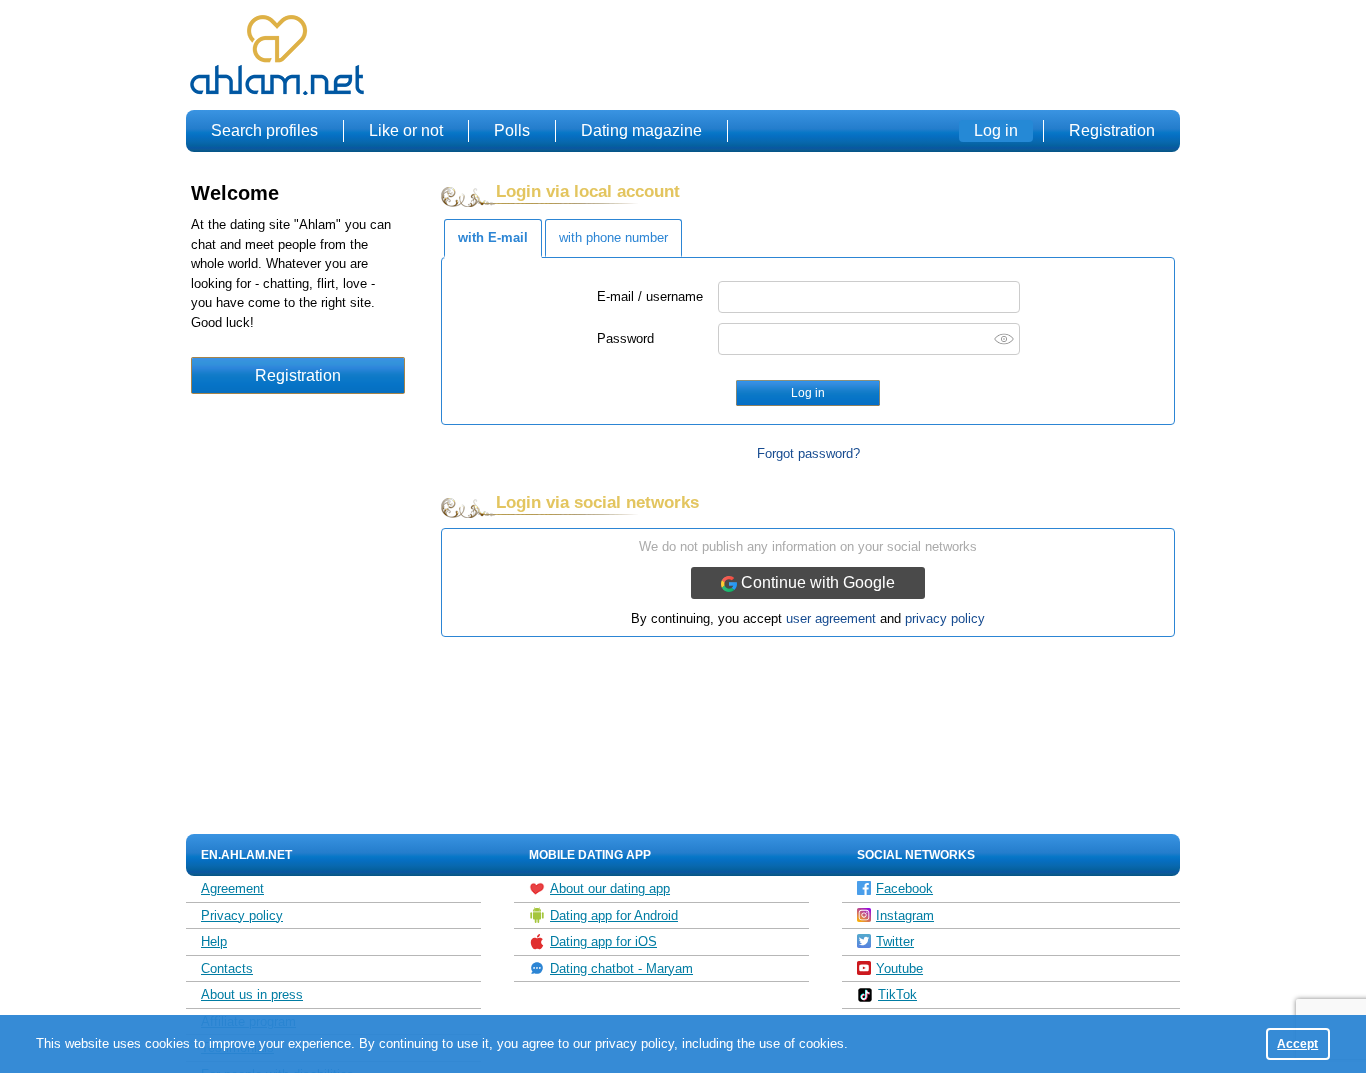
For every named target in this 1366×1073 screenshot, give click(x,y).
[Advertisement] (815, 56)
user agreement (831, 618)
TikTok (897, 994)
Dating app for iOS (603, 941)
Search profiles (264, 130)
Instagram (905, 915)
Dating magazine (641, 130)
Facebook (904, 888)
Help (214, 941)
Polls (512, 130)
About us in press (252, 994)
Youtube (899, 968)
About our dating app (610, 888)
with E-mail (493, 237)
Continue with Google (816, 582)
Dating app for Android (614, 915)
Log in (996, 130)
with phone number (613, 237)
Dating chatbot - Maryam (621, 968)
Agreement (232, 888)
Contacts (227, 968)
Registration (1112, 130)
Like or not (406, 130)
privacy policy (945, 618)
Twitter (895, 941)
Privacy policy (242, 915)
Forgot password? (808, 453)
